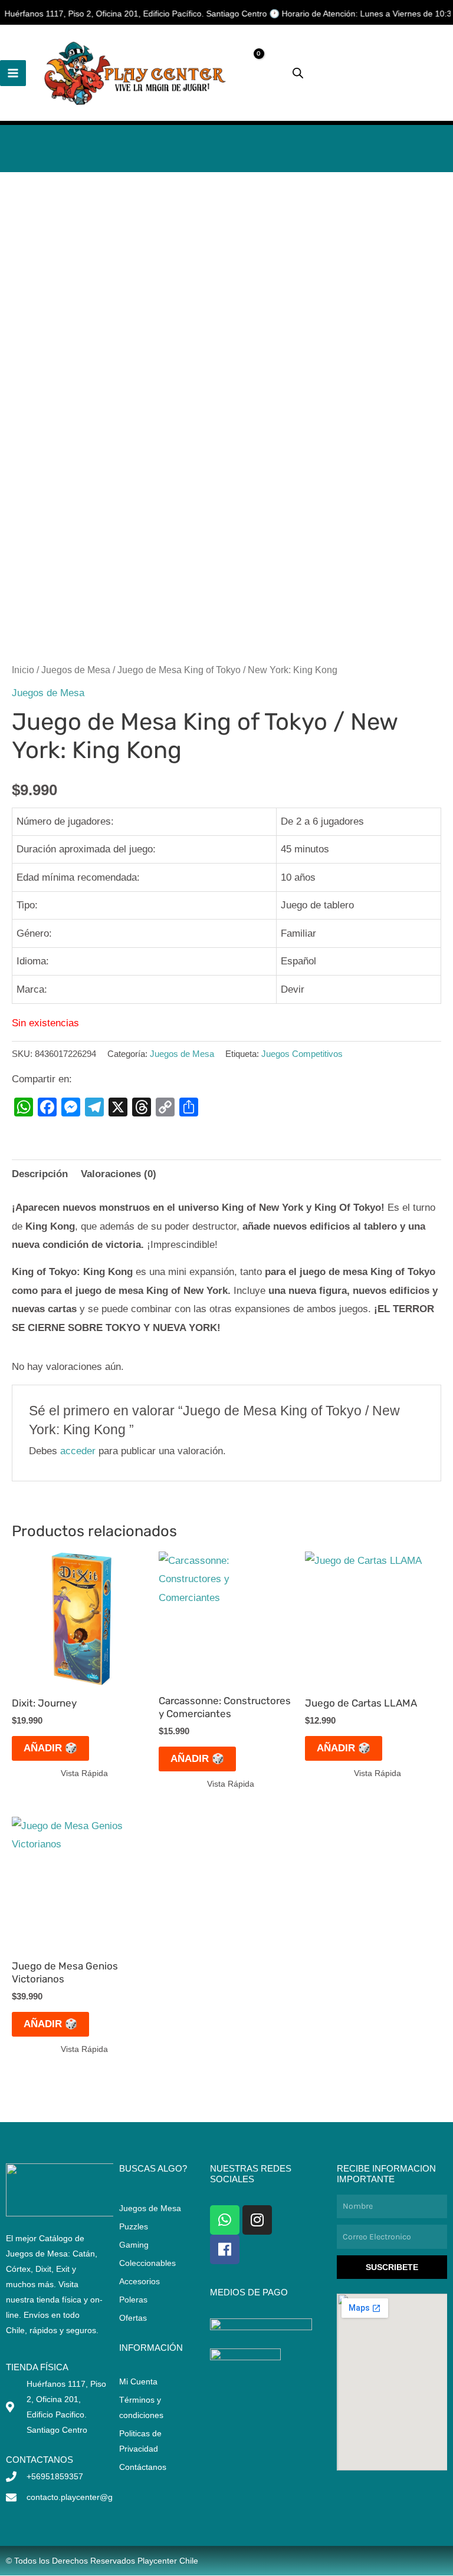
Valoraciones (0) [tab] (119, 1174)
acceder (78, 1451)
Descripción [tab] (40, 1174)
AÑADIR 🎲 (50, 1748)
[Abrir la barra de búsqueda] (298, 73)
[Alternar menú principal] (13, 73)
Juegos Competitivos (302, 1054)
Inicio (23, 670)
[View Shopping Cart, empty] (263, 73)
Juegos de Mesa (76, 670)
